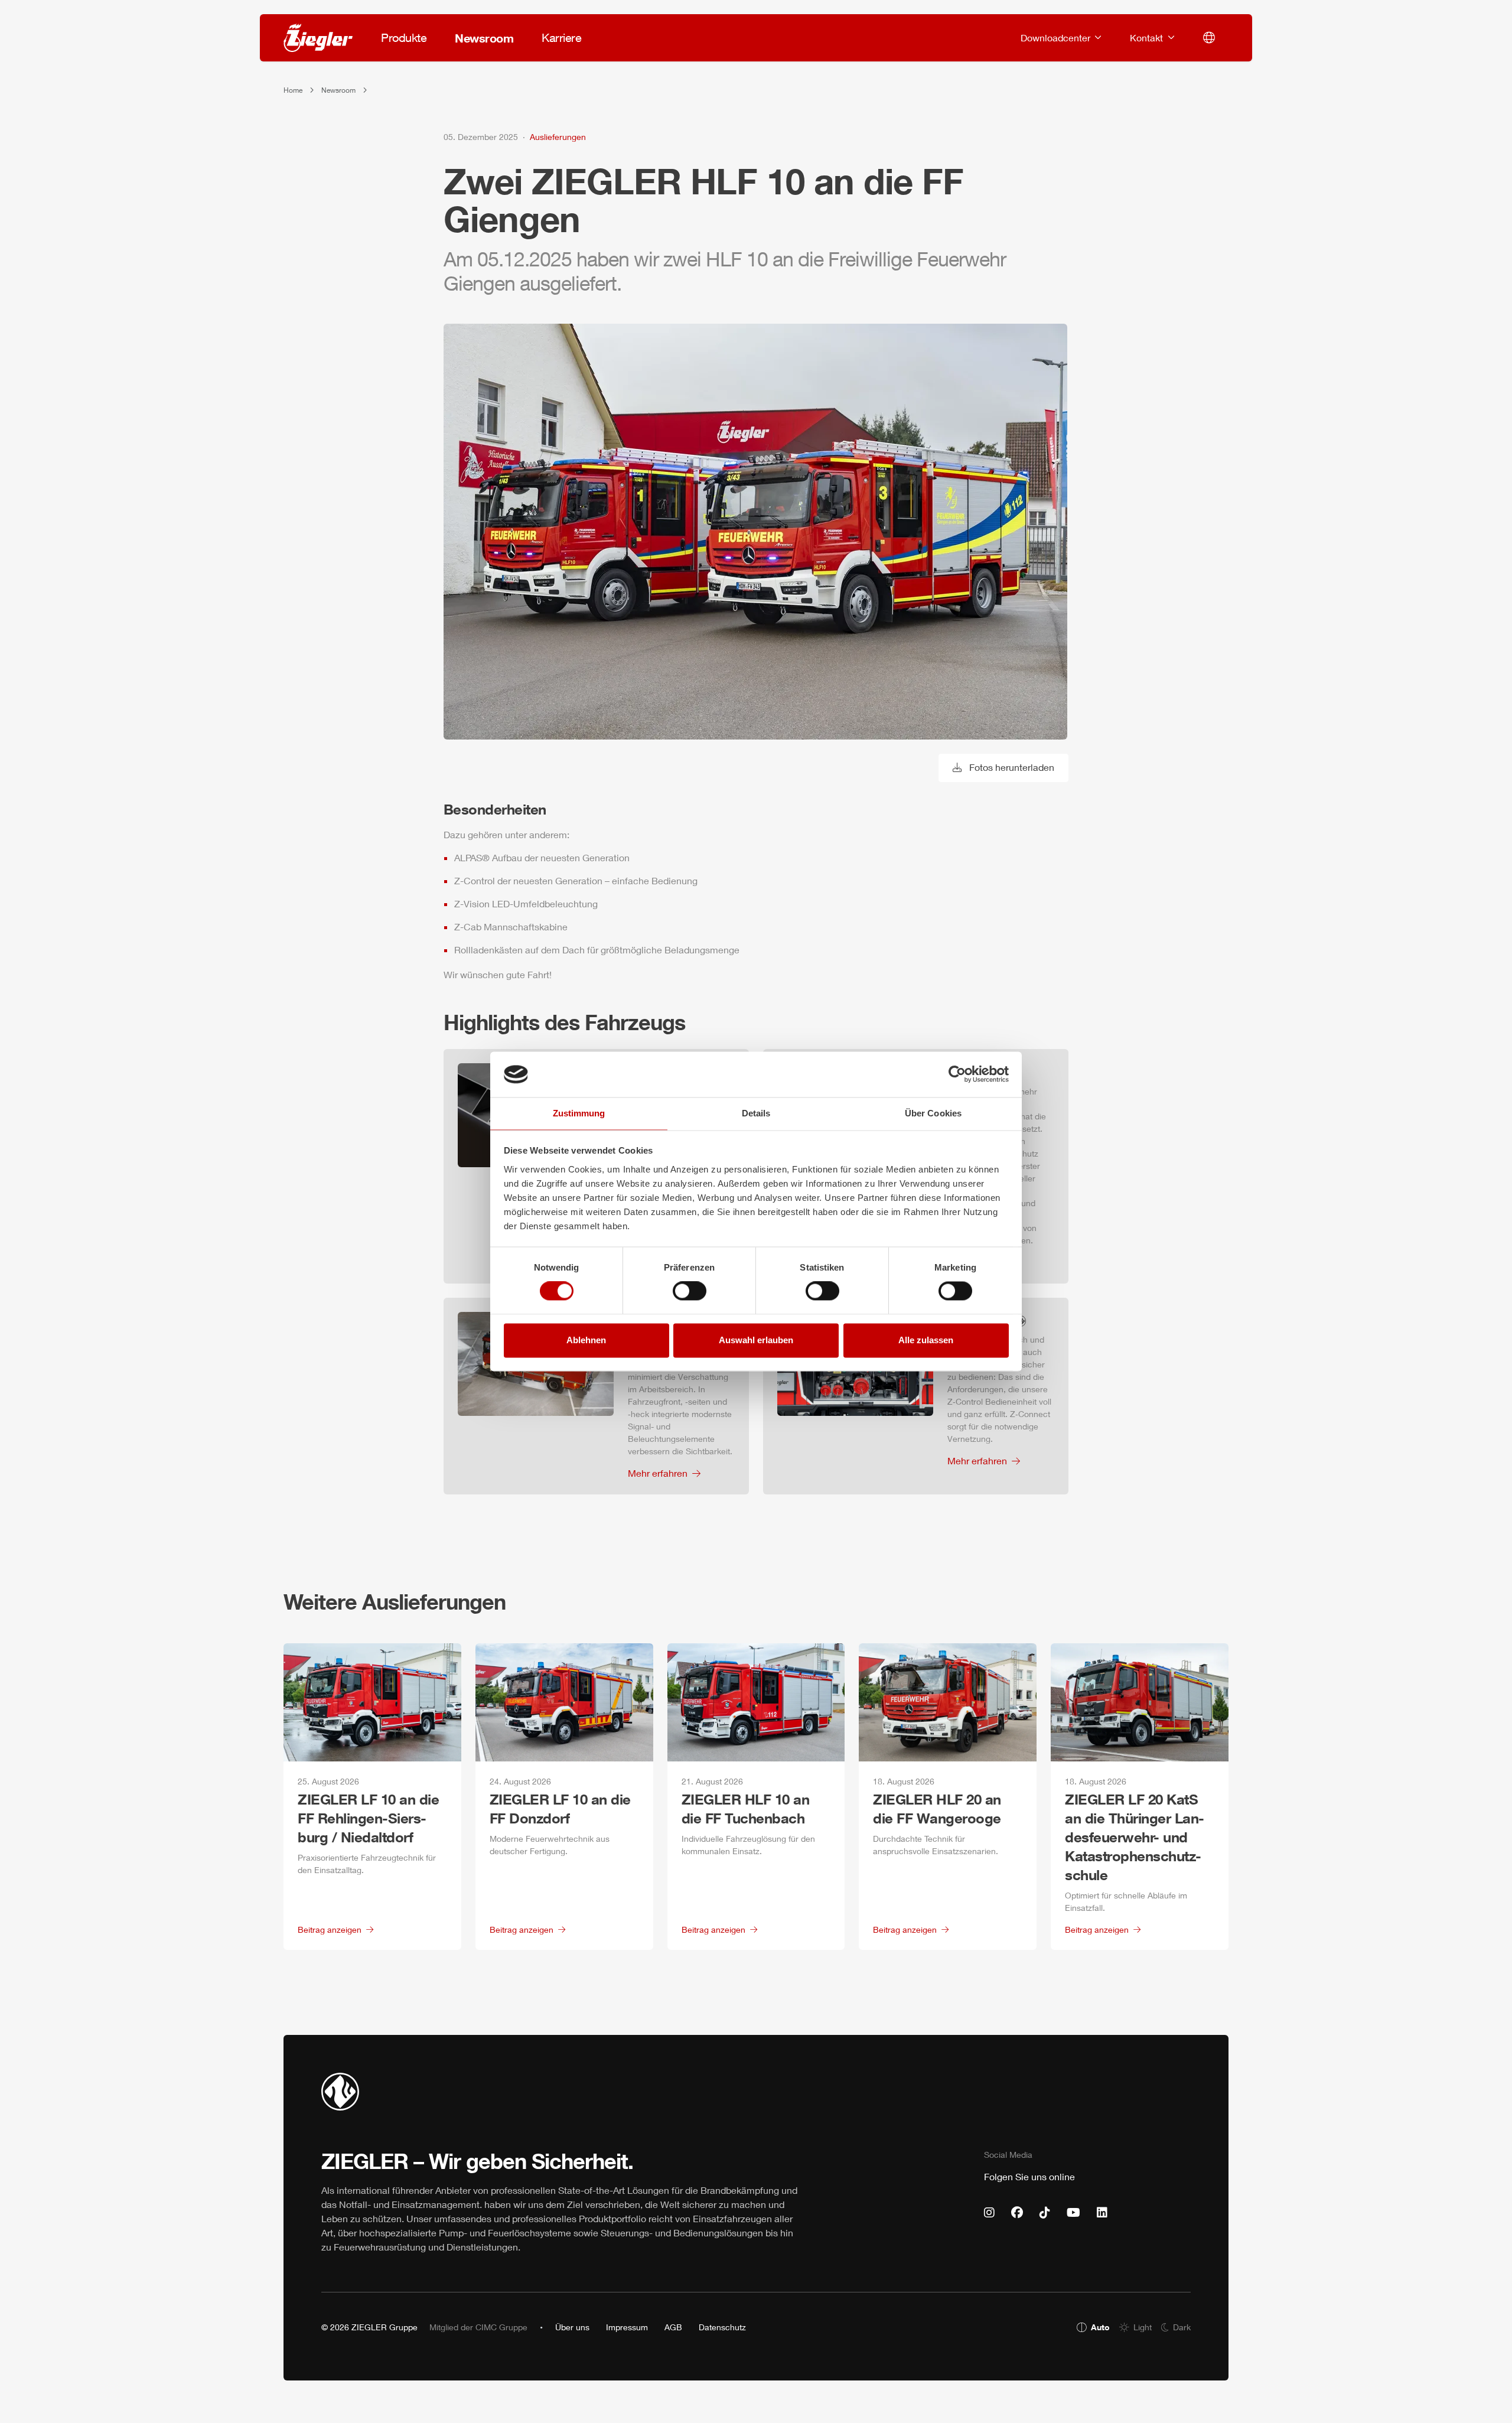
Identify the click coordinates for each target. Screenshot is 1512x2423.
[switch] (690, 1291)
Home (293, 90)
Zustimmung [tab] (579, 1113)
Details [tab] (756, 1113)
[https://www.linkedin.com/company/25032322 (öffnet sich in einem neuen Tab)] (1102, 2213)
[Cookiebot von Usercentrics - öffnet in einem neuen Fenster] (957, 1074)
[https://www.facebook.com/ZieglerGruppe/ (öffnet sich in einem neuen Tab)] (1017, 2213)
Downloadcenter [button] (1057, 38)
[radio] (1093, 2327)
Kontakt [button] (1148, 38)
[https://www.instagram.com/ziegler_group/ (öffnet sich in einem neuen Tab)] (989, 2213)
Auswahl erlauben (756, 1340)
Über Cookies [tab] (933, 1113)
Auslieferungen (558, 137)
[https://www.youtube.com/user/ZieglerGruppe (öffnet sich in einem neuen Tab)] (1073, 2213)
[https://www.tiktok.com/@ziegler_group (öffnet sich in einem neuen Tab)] (1045, 2213)
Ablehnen (586, 1340)
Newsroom (338, 90)
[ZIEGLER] (318, 38)
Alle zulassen (926, 1340)
